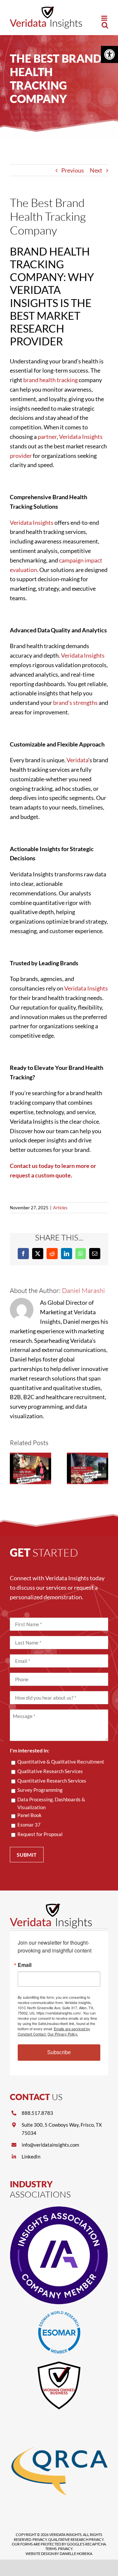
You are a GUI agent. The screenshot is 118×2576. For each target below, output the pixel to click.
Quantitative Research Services (52, 1781)
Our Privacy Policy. (63, 2034)
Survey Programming (40, 1790)
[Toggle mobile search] (105, 25)
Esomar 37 (29, 1825)
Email (25, 1965)
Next (96, 170)
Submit (27, 1855)
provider (21, 456)
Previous (73, 170)
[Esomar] (59, 2314)
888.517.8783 (37, 2113)
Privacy (40, 2539)
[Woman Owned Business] (59, 2363)
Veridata (77, 760)
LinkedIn (31, 2157)
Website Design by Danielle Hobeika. (59, 2554)
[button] (109, 54)
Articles (60, 1208)
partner (47, 437)
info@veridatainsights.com (50, 2145)
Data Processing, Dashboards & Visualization (51, 1803)
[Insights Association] (59, 2209)
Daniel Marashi (83, 1290)
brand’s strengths (75, 703)
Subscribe (59, 2052)
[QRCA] (59, 2420)
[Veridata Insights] (51, 1907)
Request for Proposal (40, 1834)
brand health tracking (50, 380)
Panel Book (29, 1815)
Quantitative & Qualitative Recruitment (61, 1762)
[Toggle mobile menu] (105, 18)
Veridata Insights (81, 437)
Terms (51, 2549)
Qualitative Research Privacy (76, 2539)
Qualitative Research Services (50, 1771)
